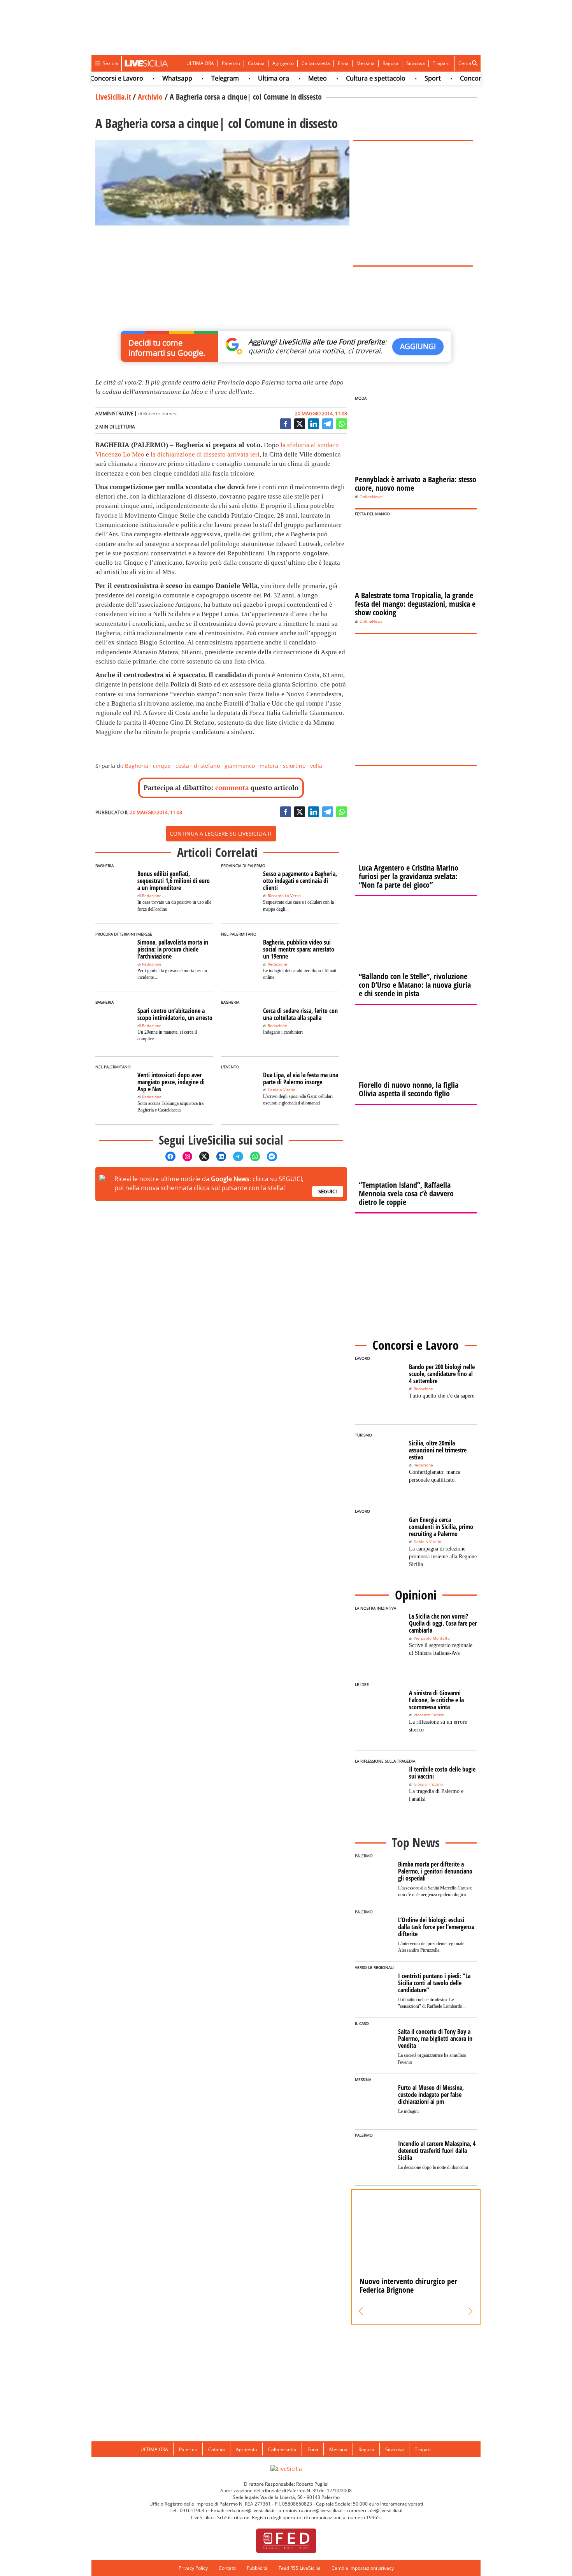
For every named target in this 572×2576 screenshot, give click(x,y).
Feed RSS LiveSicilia (300, 2568)
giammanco (240, 766)
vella (316, 766)
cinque (162, 766)
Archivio (150, 97)
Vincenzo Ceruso (429, 1715)
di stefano (207, 766)
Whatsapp (152, 78)
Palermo (231, 63)
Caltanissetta (316, 63)
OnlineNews (371, 497)
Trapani (441, 63)
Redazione (152, 896)
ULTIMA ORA (200, 63)
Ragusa (390, 63)
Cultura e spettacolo (350, 78)
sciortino (294, 766)
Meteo (292, 78)
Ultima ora (248, 78)
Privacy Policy (193, 2568)
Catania (256, 63)
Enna (343, 63)
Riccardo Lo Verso (284, 896)
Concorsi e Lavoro (461, 78)
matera (269, 766)
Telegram (199, 78)
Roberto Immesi (160, 414)
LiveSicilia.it (113, 97)
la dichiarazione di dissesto (188, 454)
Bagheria (137, 766)
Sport (407, 78)
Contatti (227, 2568)
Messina (366, 63)
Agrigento (283, 63)
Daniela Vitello (282, 1090)
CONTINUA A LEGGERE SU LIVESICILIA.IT (221, 833)
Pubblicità (257, 2568)
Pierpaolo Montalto (432, 1638)
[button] (361, 2311)
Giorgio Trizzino (428, 1784)
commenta (232, 788)
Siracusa (416, 63)
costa (182, 766)
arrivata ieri (243, 454)
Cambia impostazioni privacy (363, 2568)
